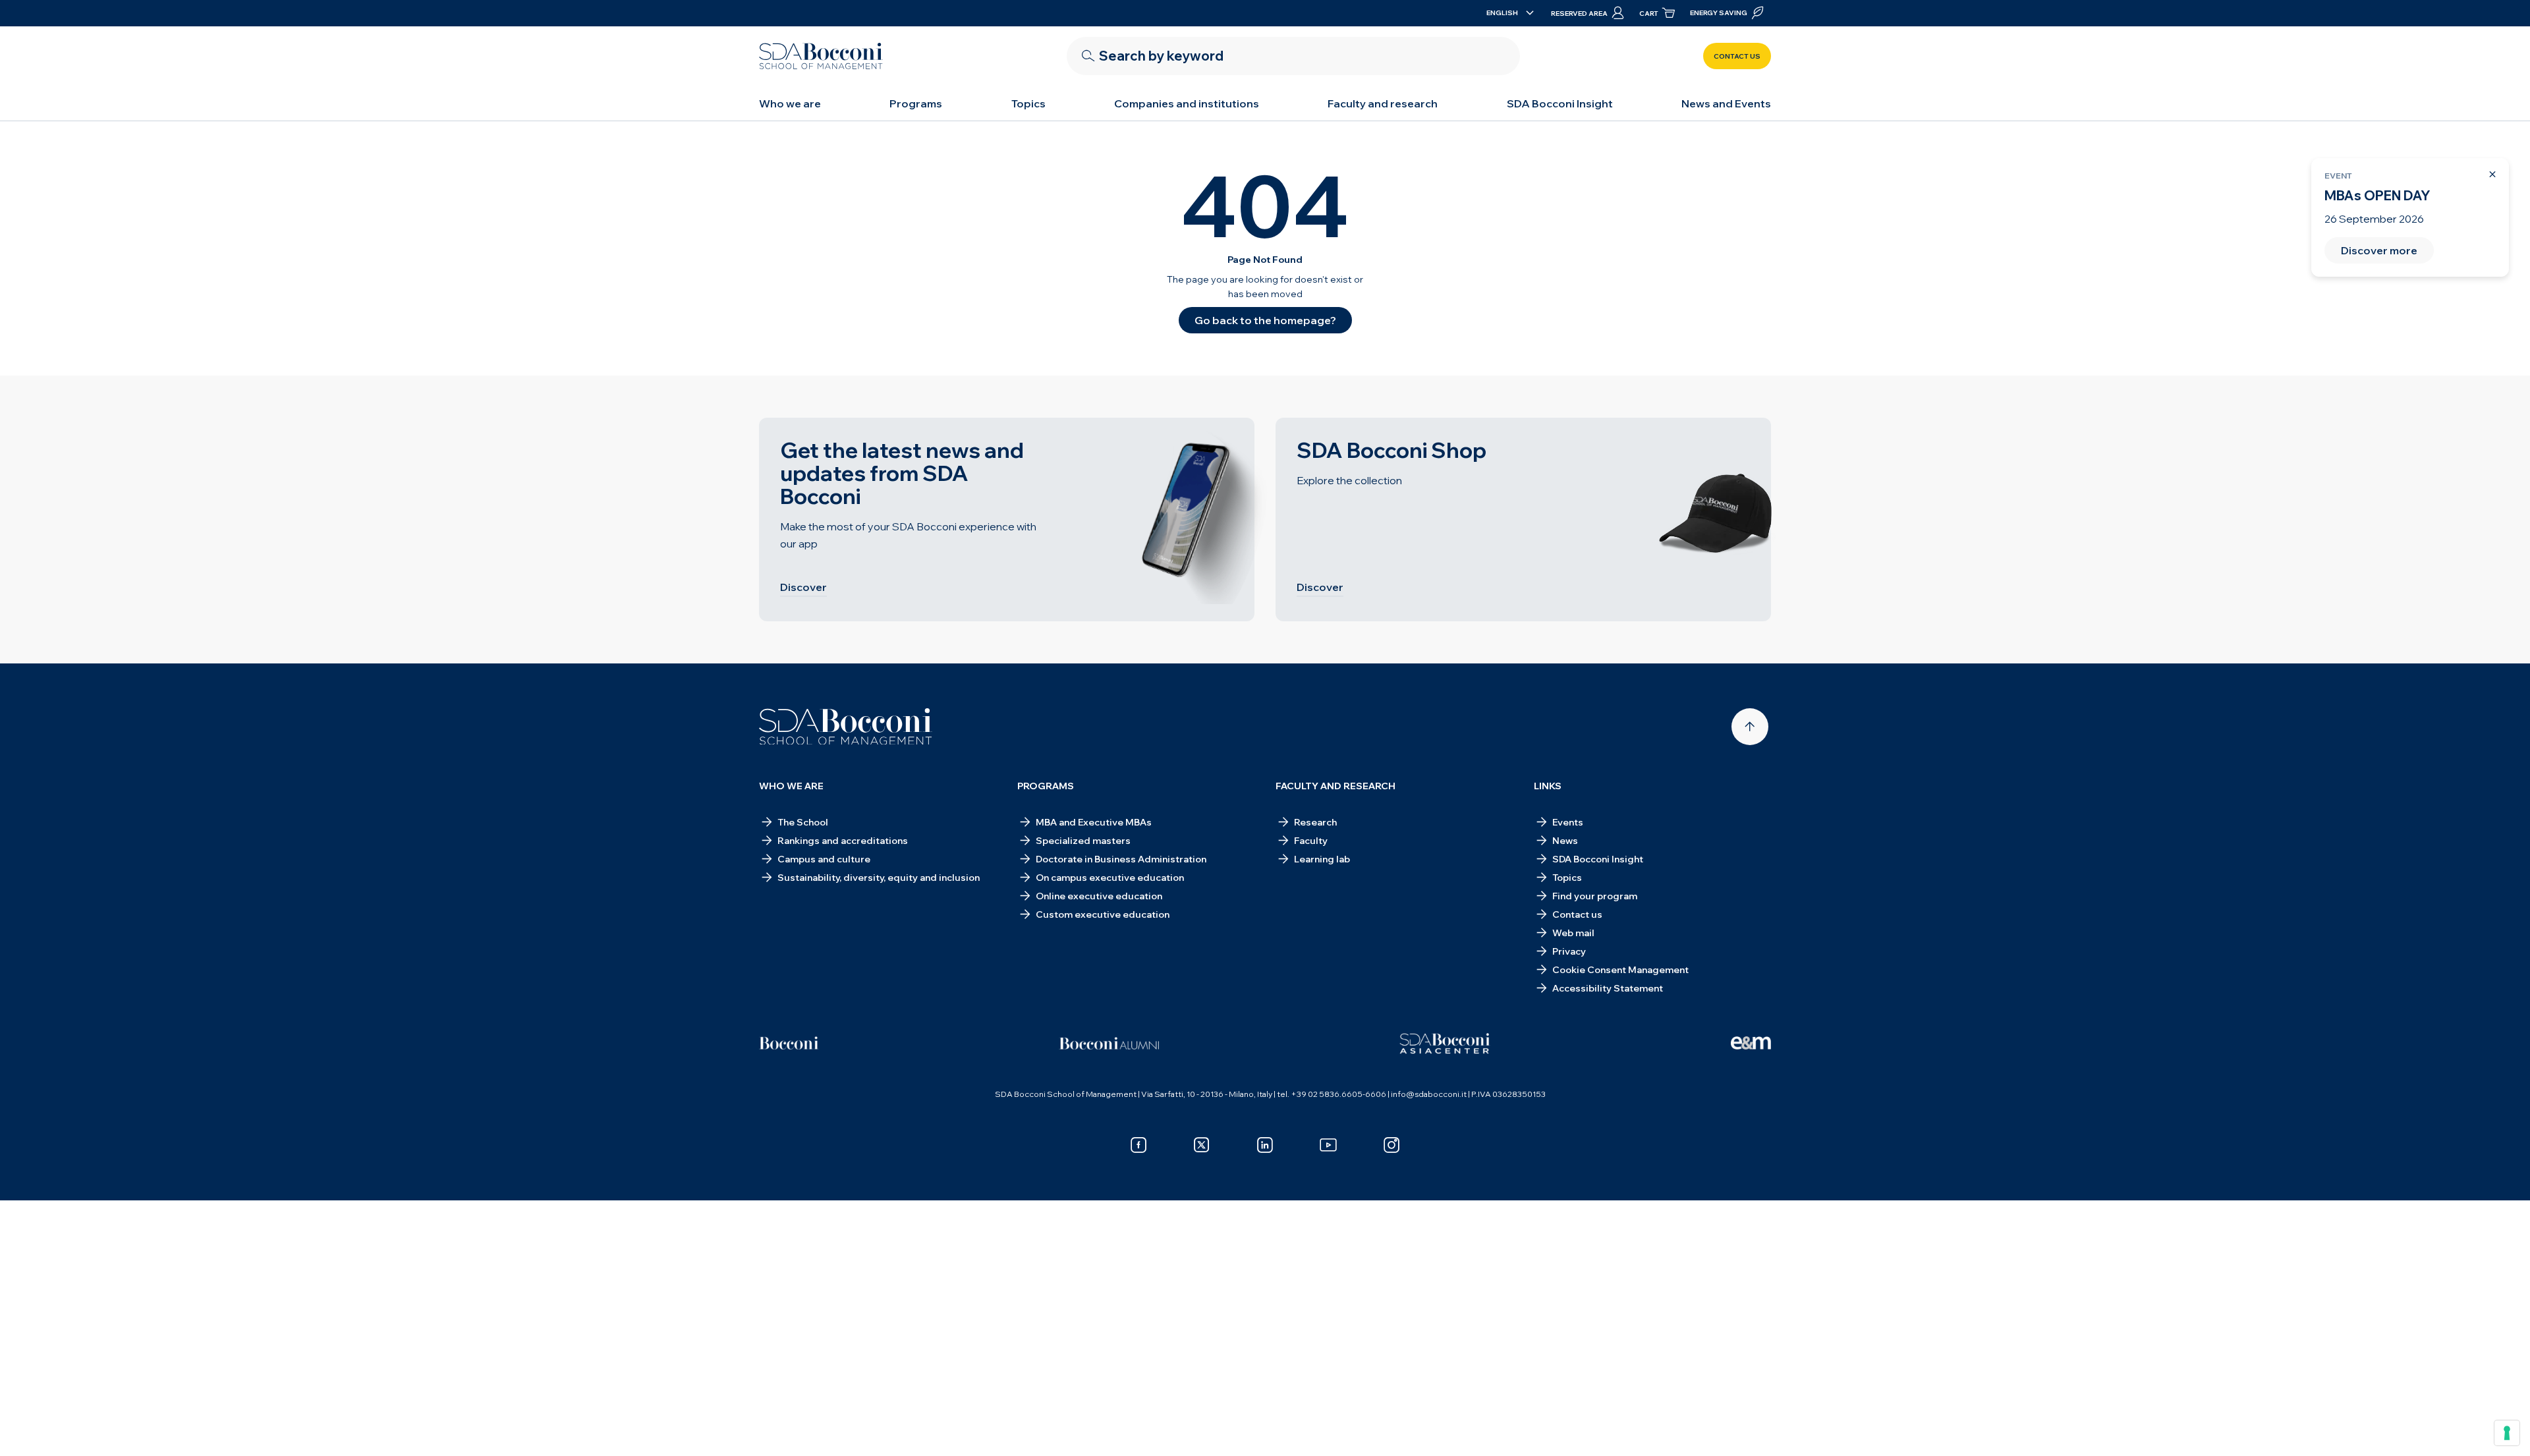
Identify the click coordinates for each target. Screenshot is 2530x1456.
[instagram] (1391, 1145)
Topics (1028, 103)
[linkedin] (1265, 1145)
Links (1548, 786)
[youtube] (1328, 1145)
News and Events (1726, 103)
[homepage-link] (821, 56)
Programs (916, 103)
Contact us (1737, 56)
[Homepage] (846, 727)
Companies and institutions (1187, 103)
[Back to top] (1750, 727)
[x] (1202, 1145)
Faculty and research (1383, 103)
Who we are (790, 103)
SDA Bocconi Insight (1560, 103)
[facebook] (1138, 1145)
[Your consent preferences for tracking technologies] (2507, 1433)
